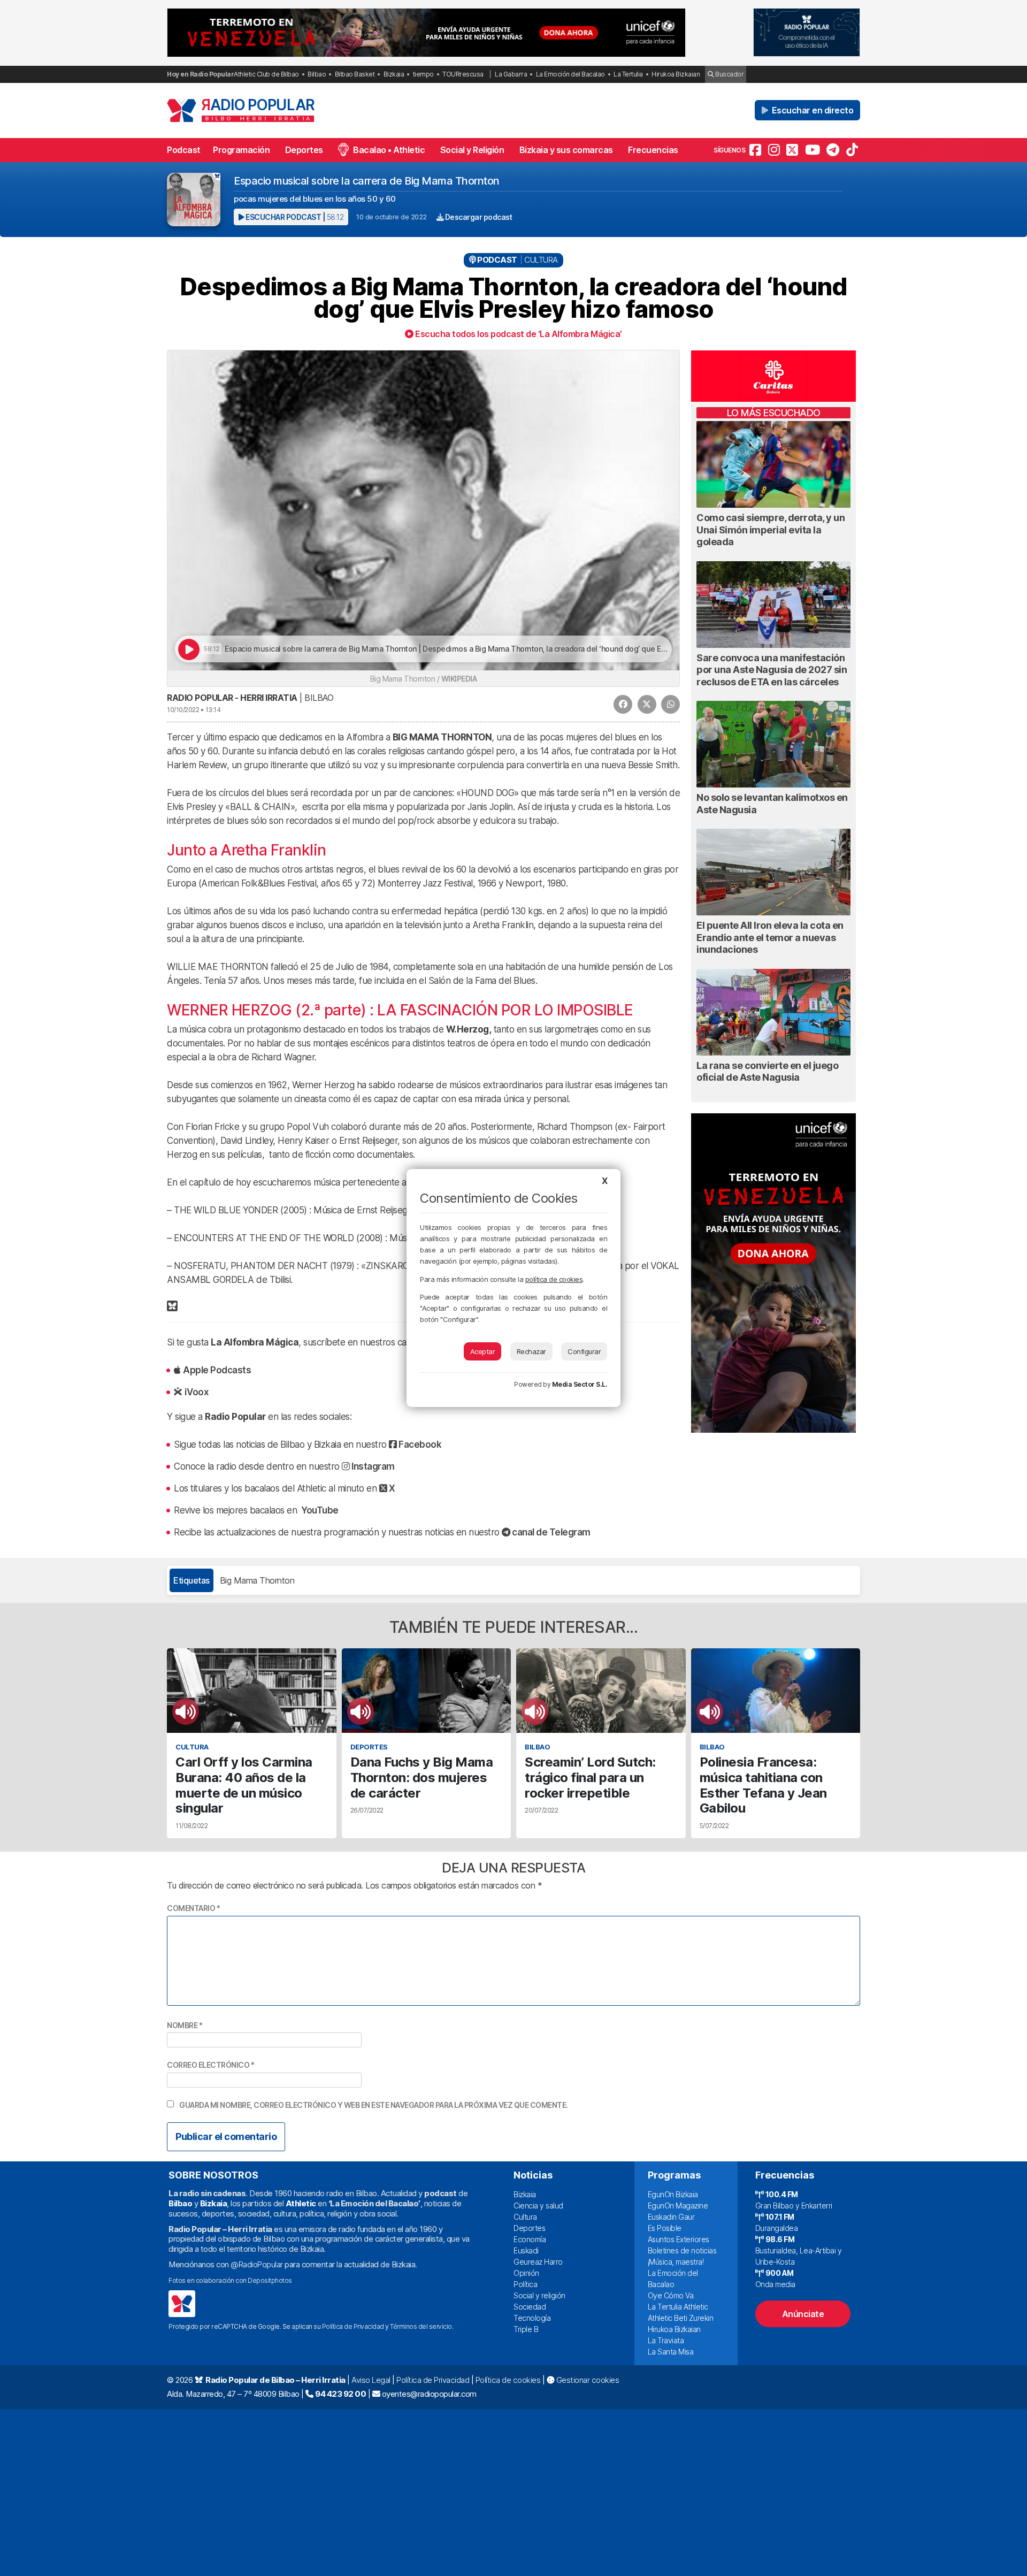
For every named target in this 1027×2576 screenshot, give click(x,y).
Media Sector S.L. (580, 1384)
